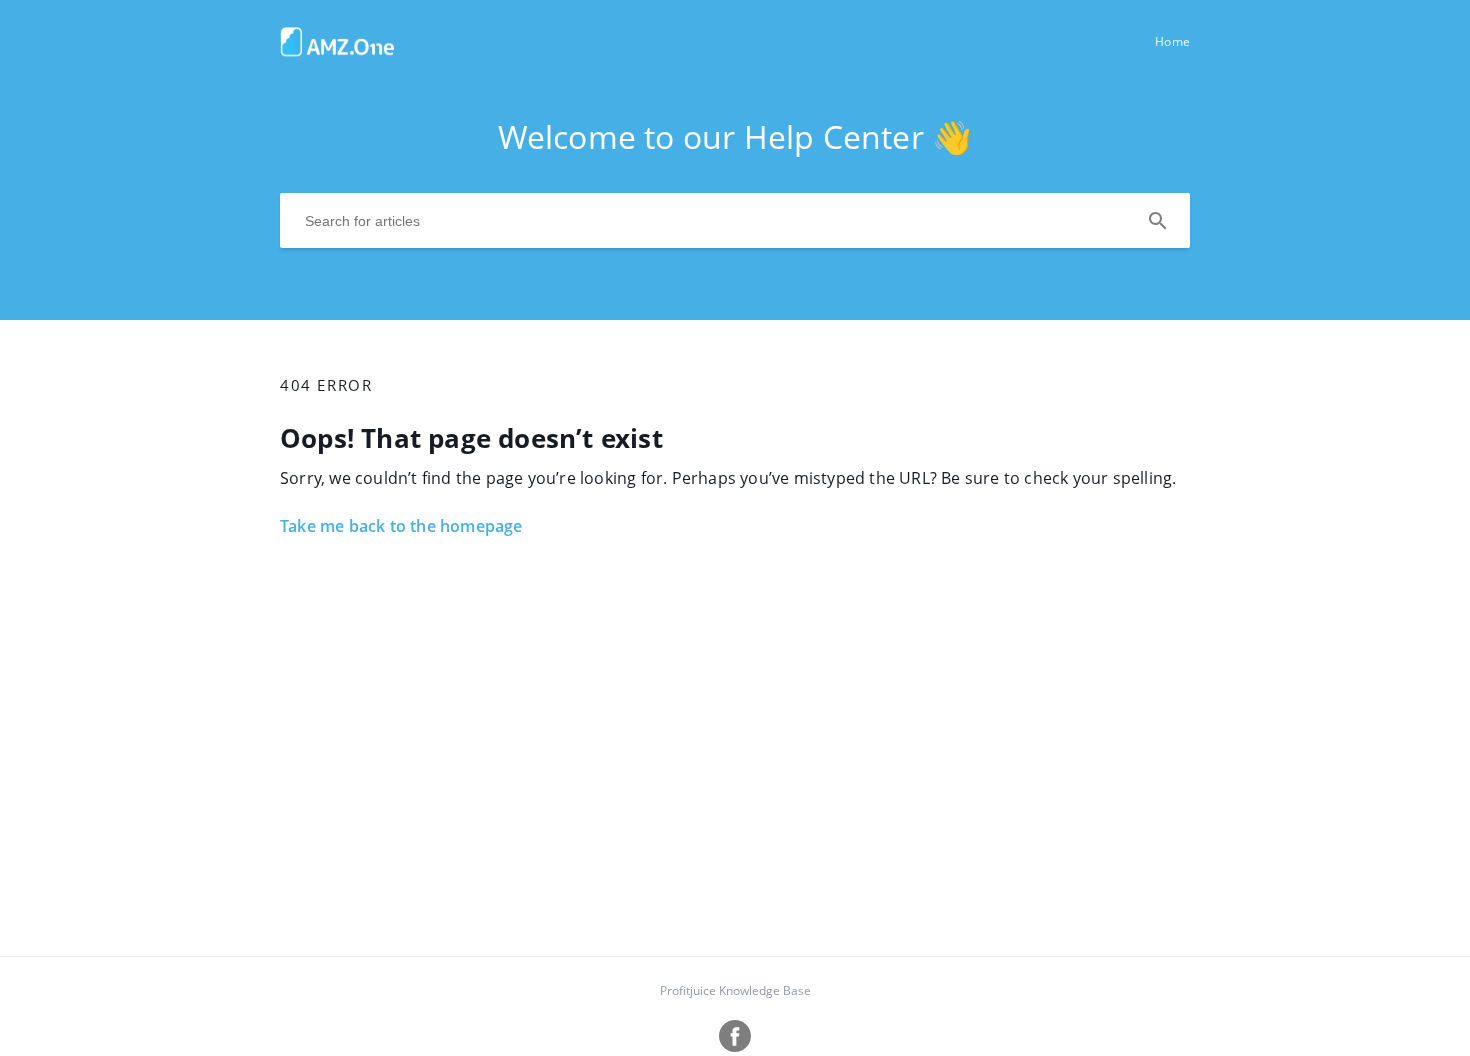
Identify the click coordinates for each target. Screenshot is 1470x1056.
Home (1172, 41)
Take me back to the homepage (401, 526)
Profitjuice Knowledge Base (735, 990)
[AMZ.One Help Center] (337, 51)
